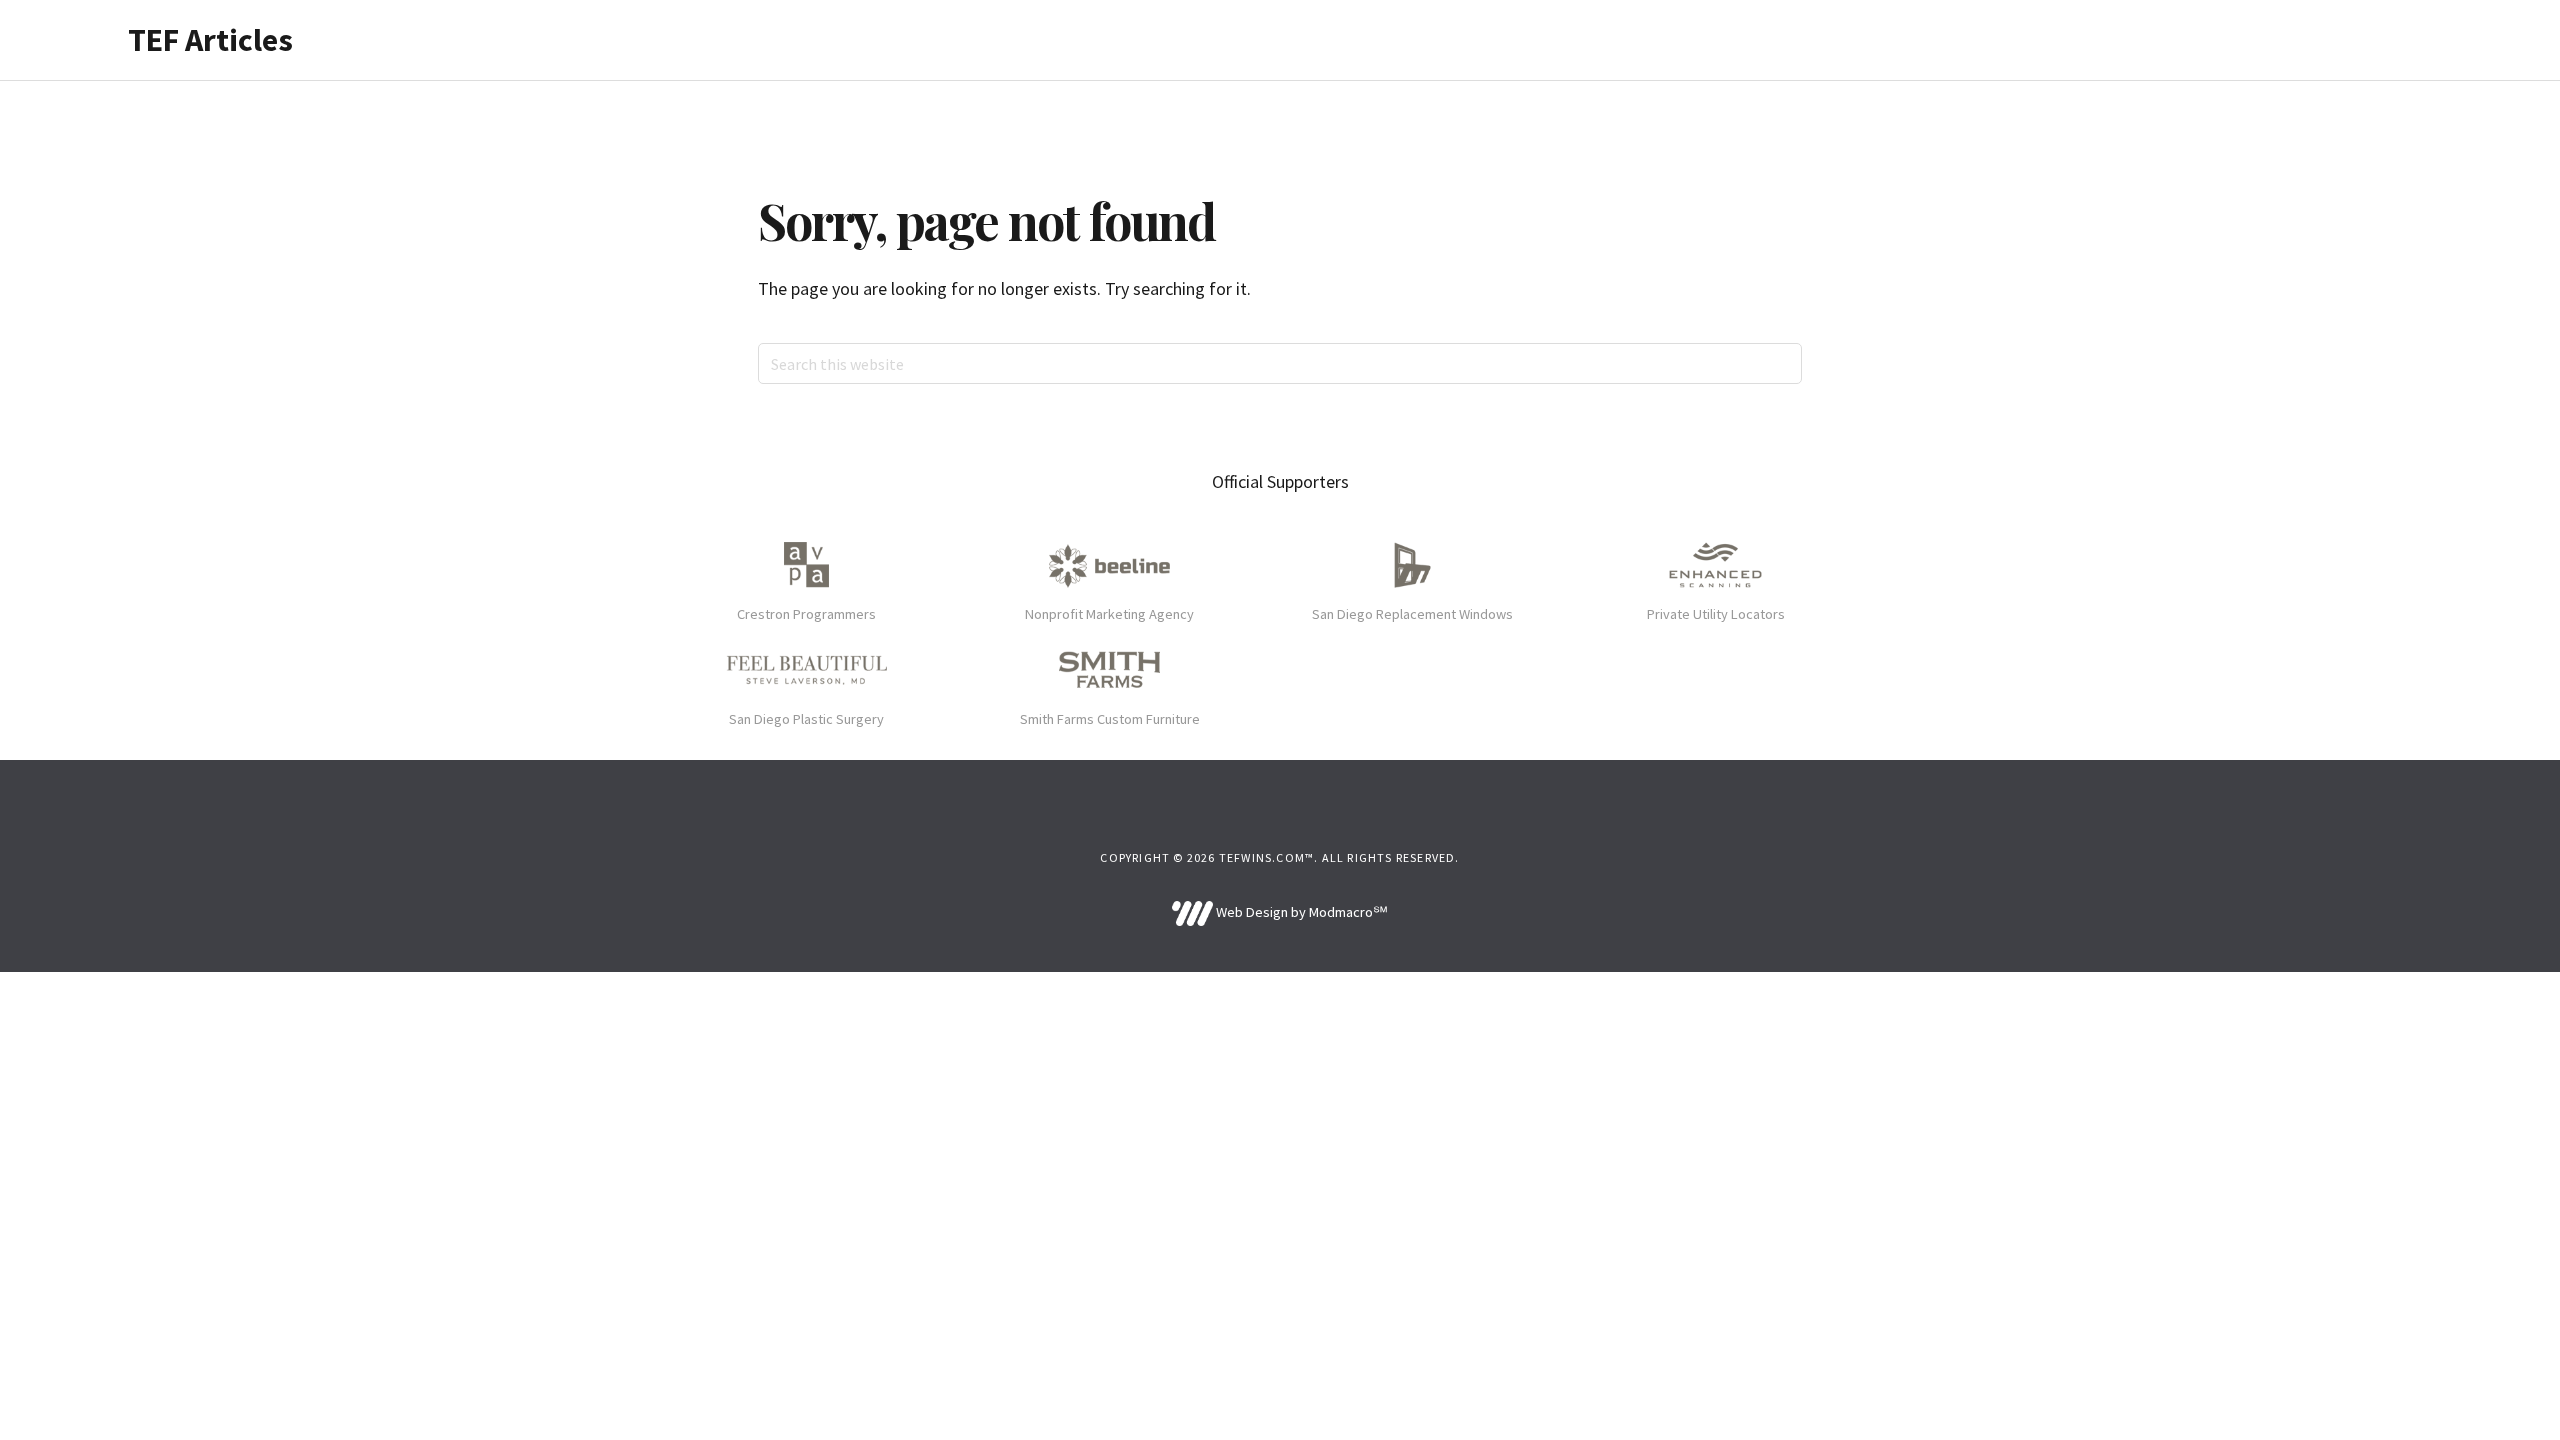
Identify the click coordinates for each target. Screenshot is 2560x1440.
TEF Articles (210, 40)
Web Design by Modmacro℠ (1300, 912)
